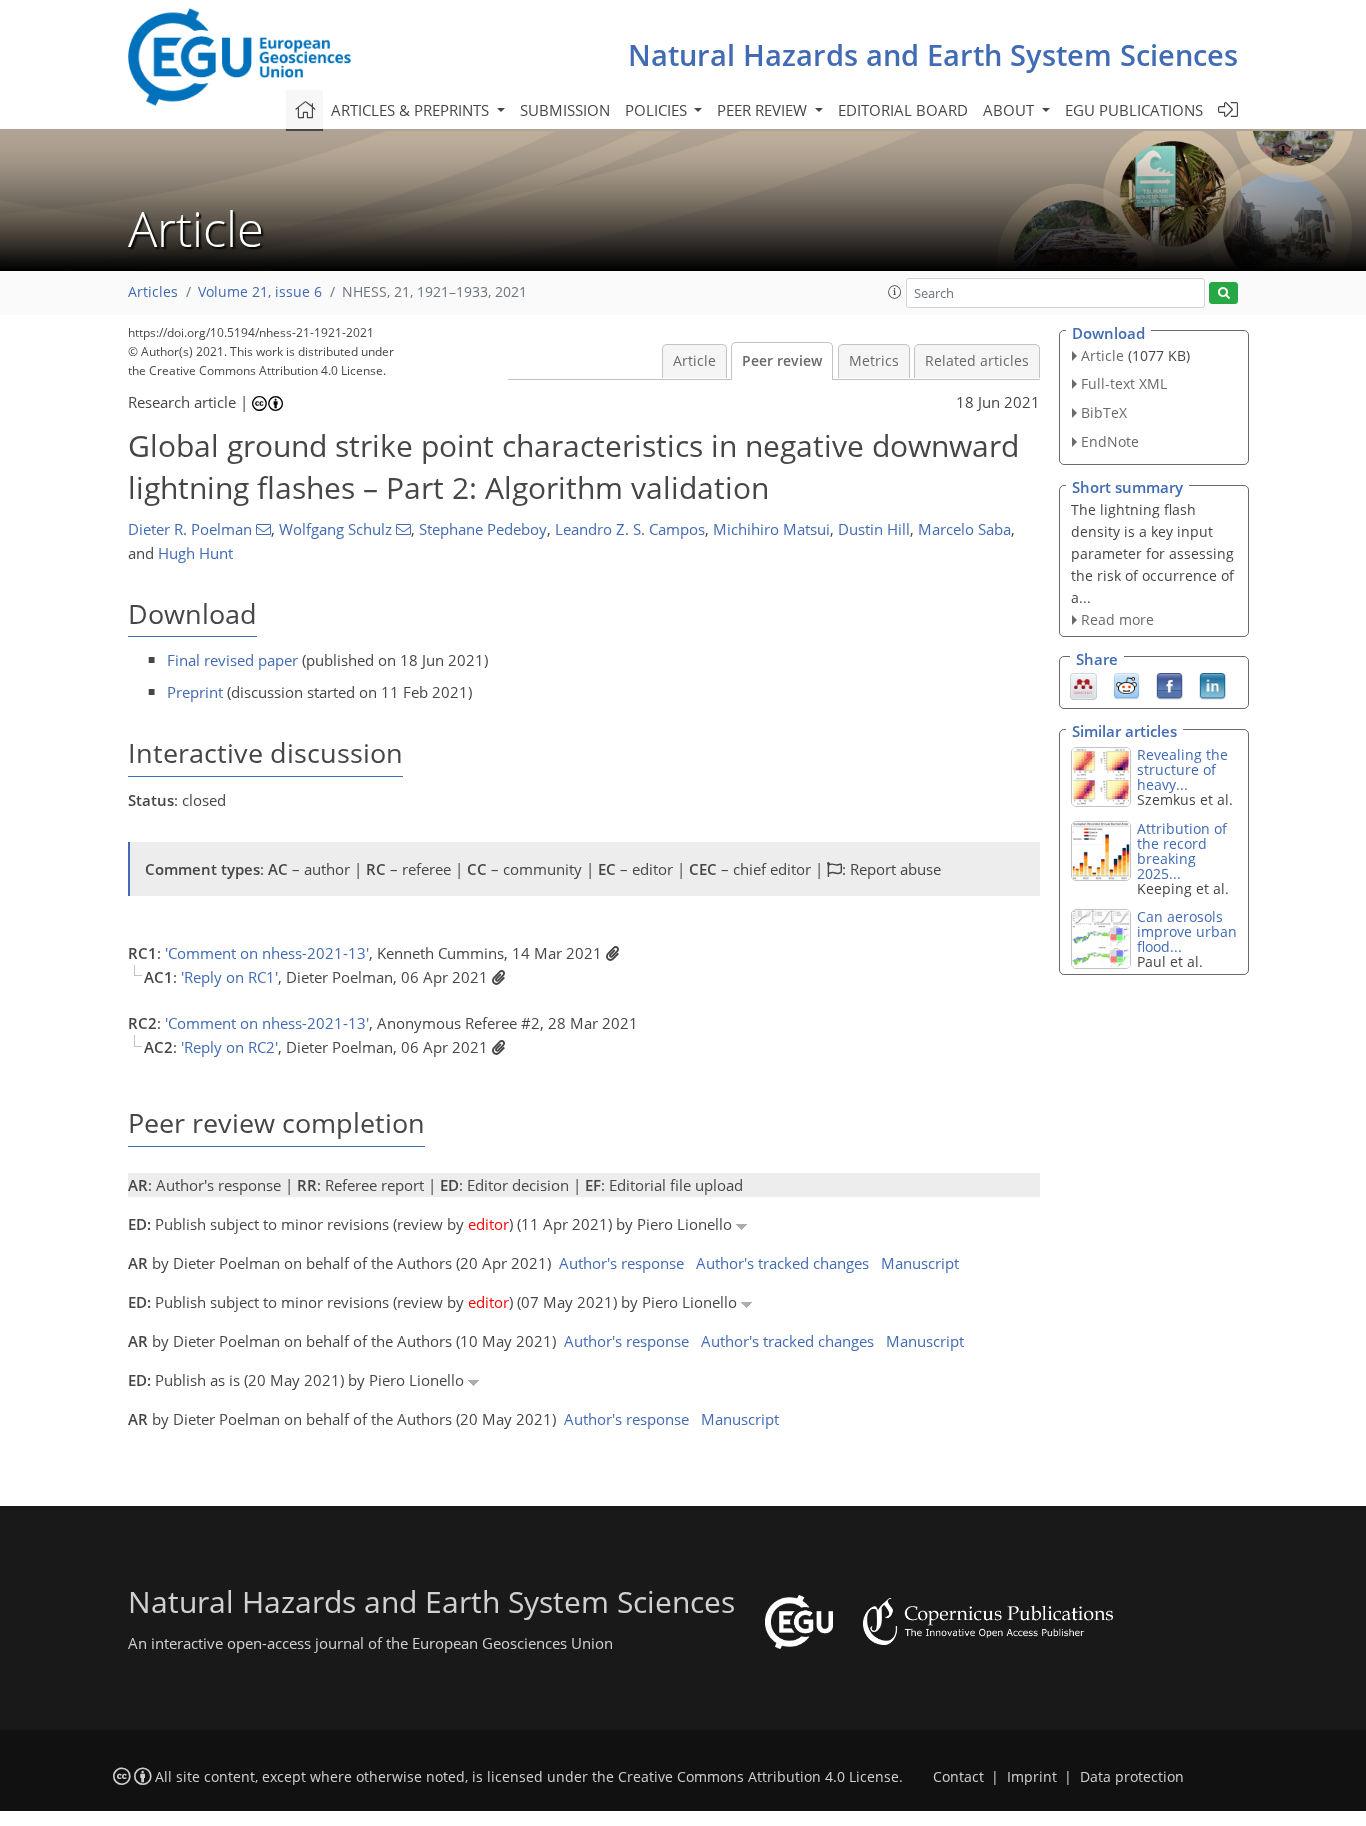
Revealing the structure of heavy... (1182, 769)
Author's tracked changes (782, 1263)
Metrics (874, 361)
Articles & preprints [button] (412, 110)
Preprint (195, 692)
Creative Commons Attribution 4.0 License (758, 1777)
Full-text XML (1124, 383)
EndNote (1110, 441)
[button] (895, 292)
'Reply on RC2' (229, 1047)
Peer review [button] (764, 110)
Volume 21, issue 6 (260, 292)
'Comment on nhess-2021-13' (267, 953)
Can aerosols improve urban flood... (1187, 931)
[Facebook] (1169, 685)
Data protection (1132, 1777)
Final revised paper (232, 660)
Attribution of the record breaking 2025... (1182, 851)
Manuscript (920, 1263)
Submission (565, 110)
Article (694, 361)
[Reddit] (1126, 685)
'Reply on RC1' (229, 977)
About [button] (1010, 110)
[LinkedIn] (1212, 685)
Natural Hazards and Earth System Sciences (933, 54)
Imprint (1032, 1777)
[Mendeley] (1083, 685)
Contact (958, 1777)
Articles (153, 292)
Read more (1117, 619)
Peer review (782, 361)
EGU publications (1134, 110)
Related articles (977, 361)
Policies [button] (658, 110)
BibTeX (1104, 412)
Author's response (621, 1263)
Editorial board (903, 110)
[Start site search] (1223, 293)
